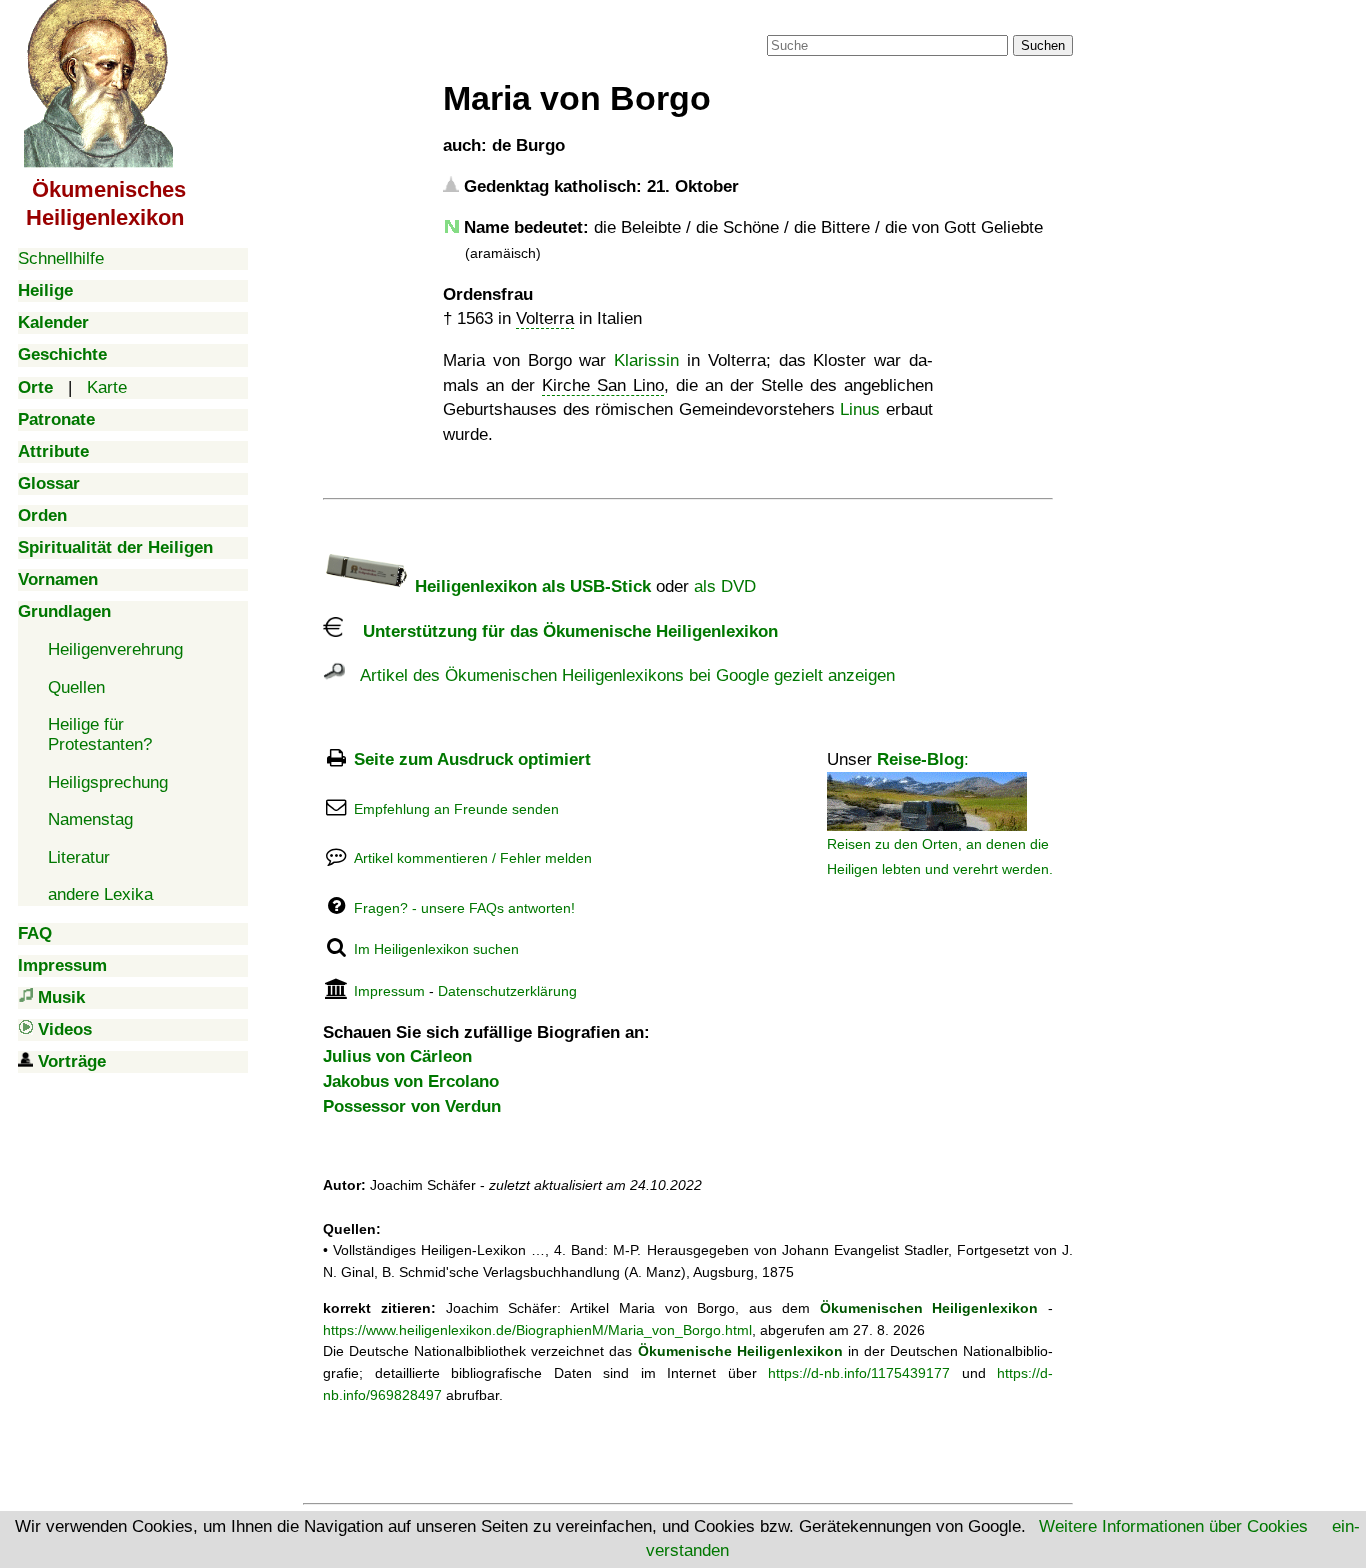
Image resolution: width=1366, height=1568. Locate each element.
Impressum (389, 991)
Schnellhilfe (61, 258)
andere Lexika (100, 894)
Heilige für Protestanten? (100, 734)
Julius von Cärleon (397, 1056)
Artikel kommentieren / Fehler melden (473, 858)
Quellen (76, 687)
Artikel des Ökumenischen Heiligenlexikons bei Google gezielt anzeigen (620, 675)
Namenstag (90, 819)
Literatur (79, 857)
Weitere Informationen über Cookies (1173, 1526)
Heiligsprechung (108, 782)
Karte (107, 387)
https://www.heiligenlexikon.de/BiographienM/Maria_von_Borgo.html (537, 1330)
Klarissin (646, 360)
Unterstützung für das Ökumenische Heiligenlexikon (560, 631)
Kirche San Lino (603, 385)
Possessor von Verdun (412, 1106)
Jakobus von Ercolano (411, 1081)
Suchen (1043, 45)
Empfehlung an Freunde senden (456, 809)
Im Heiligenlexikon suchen (436, 949)
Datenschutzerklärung (507, 991)
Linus (860, 409)
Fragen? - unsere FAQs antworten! (464, 908)
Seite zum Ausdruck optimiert (472, 759)
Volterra (545, 318)
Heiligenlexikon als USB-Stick (530, 586)
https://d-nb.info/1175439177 (859, 1373)
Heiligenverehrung (115, 649)
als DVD (725, 586)
